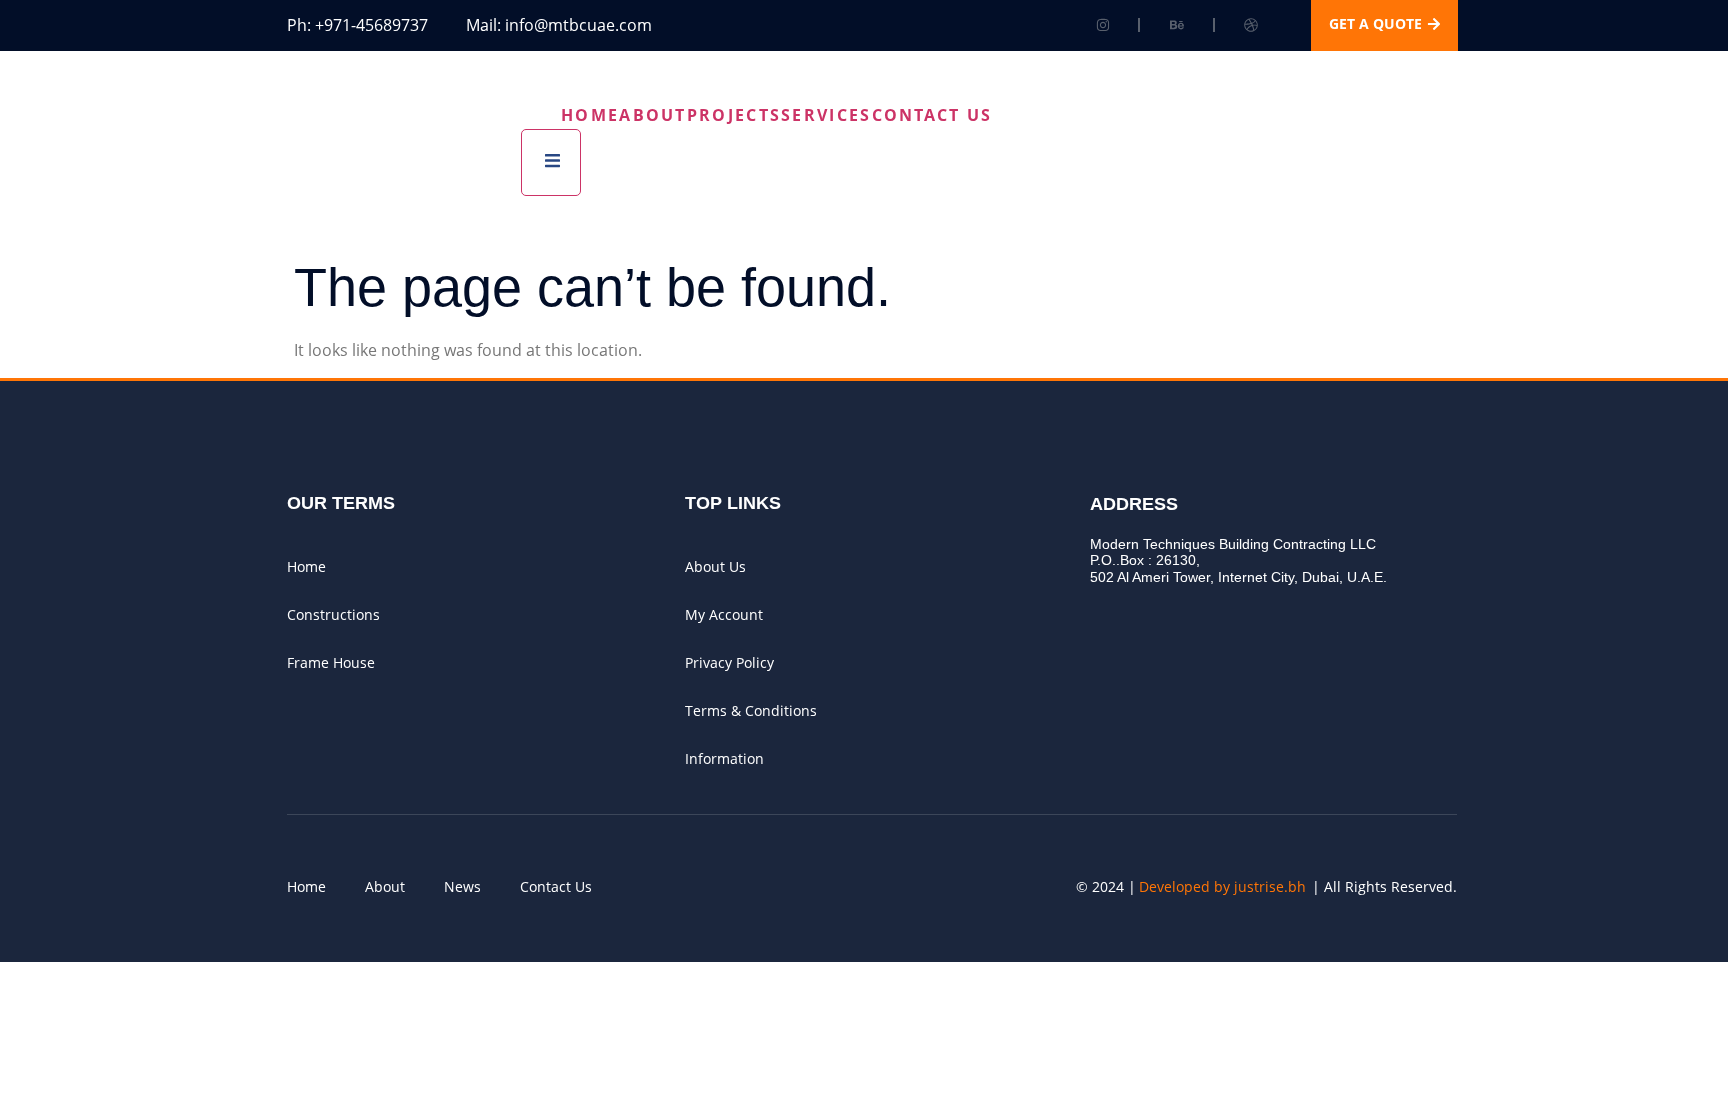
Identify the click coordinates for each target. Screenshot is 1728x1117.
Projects (734, 115)
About (653, 115)
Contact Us (932, 115)
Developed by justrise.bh (1222, 886)
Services (826, 115)
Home (590, 115)
